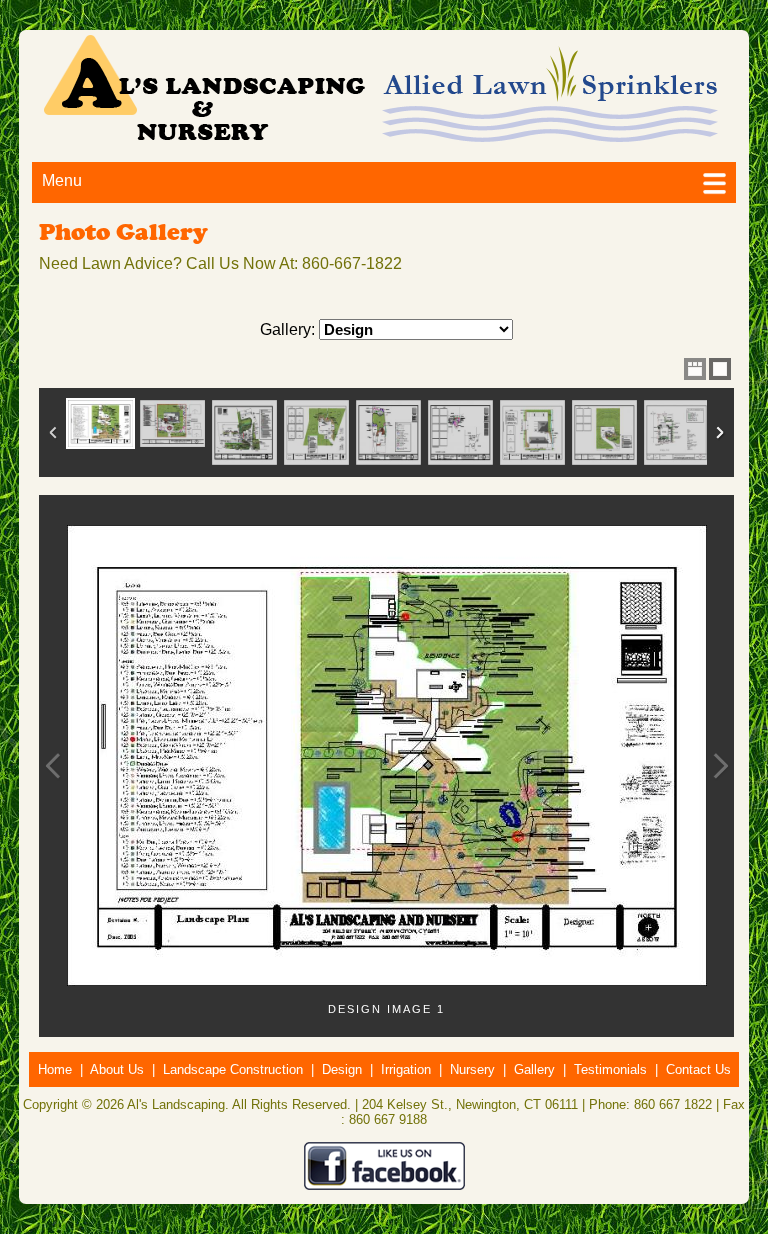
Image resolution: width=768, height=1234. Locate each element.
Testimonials (610, 1069)
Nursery (472, 1069)
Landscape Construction (233, 1069)
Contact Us (698, 1069)
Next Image (720, 766)
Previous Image (53, 766)
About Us (117, 1069)
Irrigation (406, 1069)
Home (55, 1069)
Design (342, 1069)
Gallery (534, 1069)
